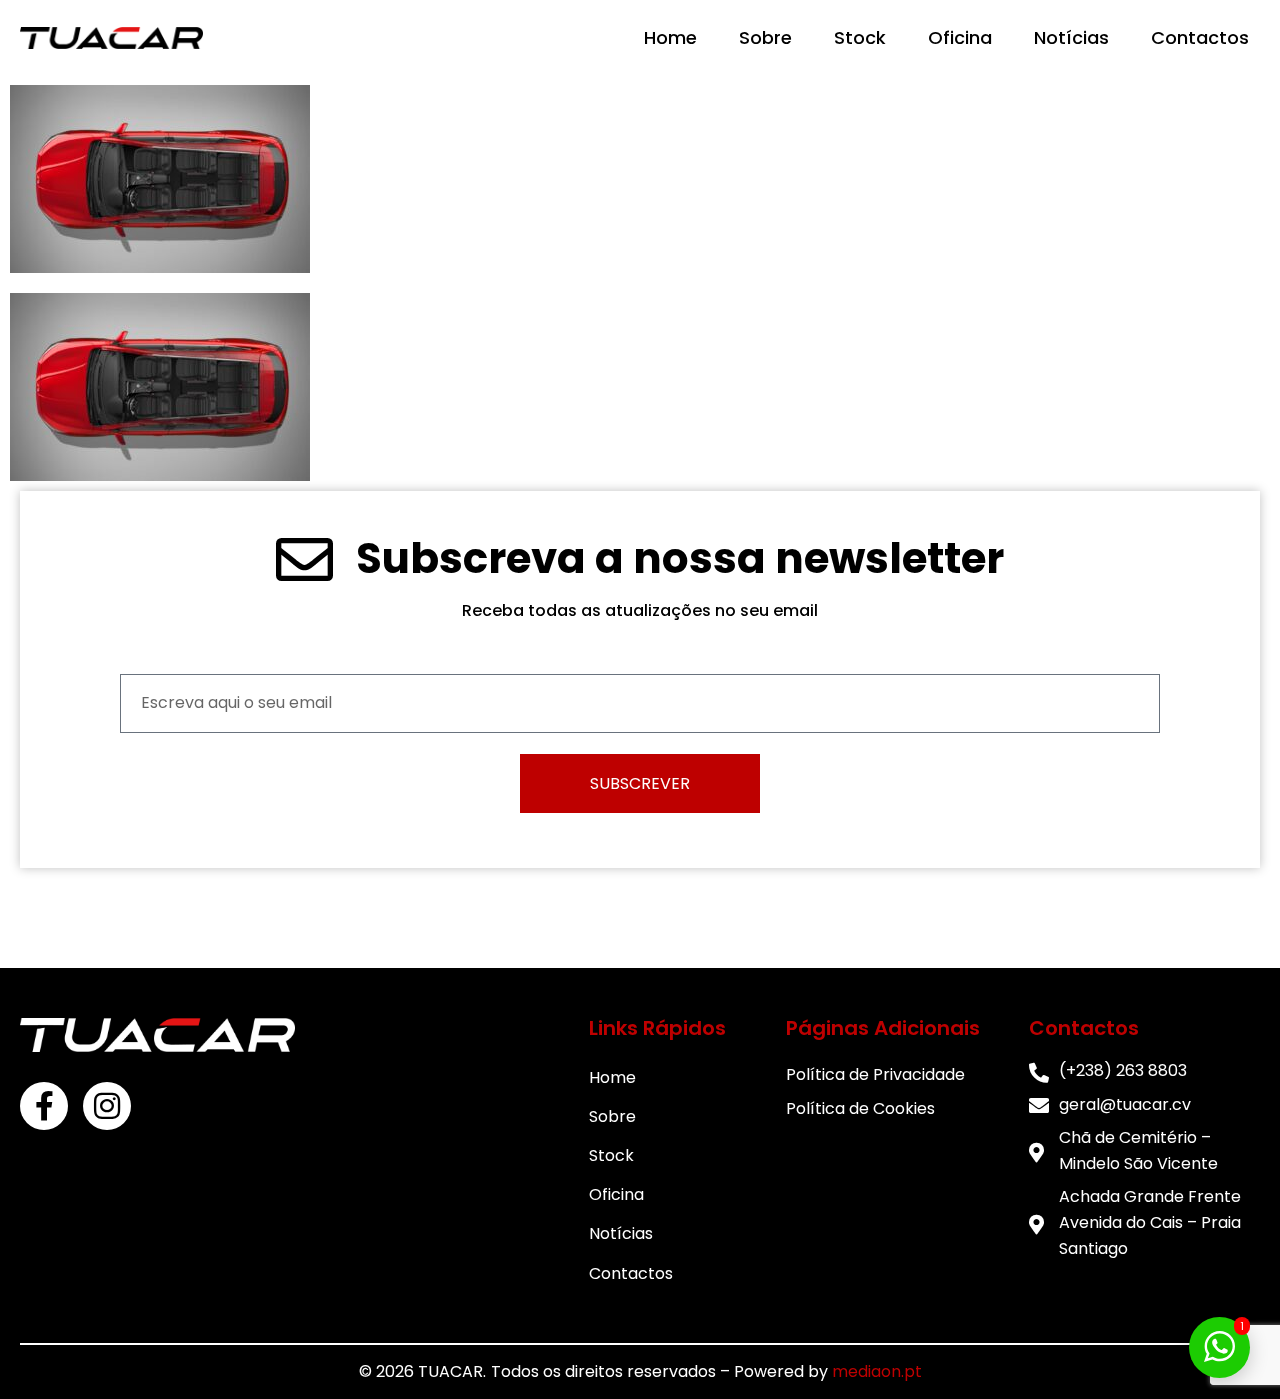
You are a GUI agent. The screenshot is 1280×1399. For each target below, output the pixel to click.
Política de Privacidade (875, 1074)
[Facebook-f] (44, 1106)
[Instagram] (107, 1106)
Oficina (960, 37)
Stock (860, 37)
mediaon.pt (877, 1371)
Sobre (765, 37)
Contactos (1200, 37)
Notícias (1071, 37)
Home (670, 37)
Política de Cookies (860, 1108)
